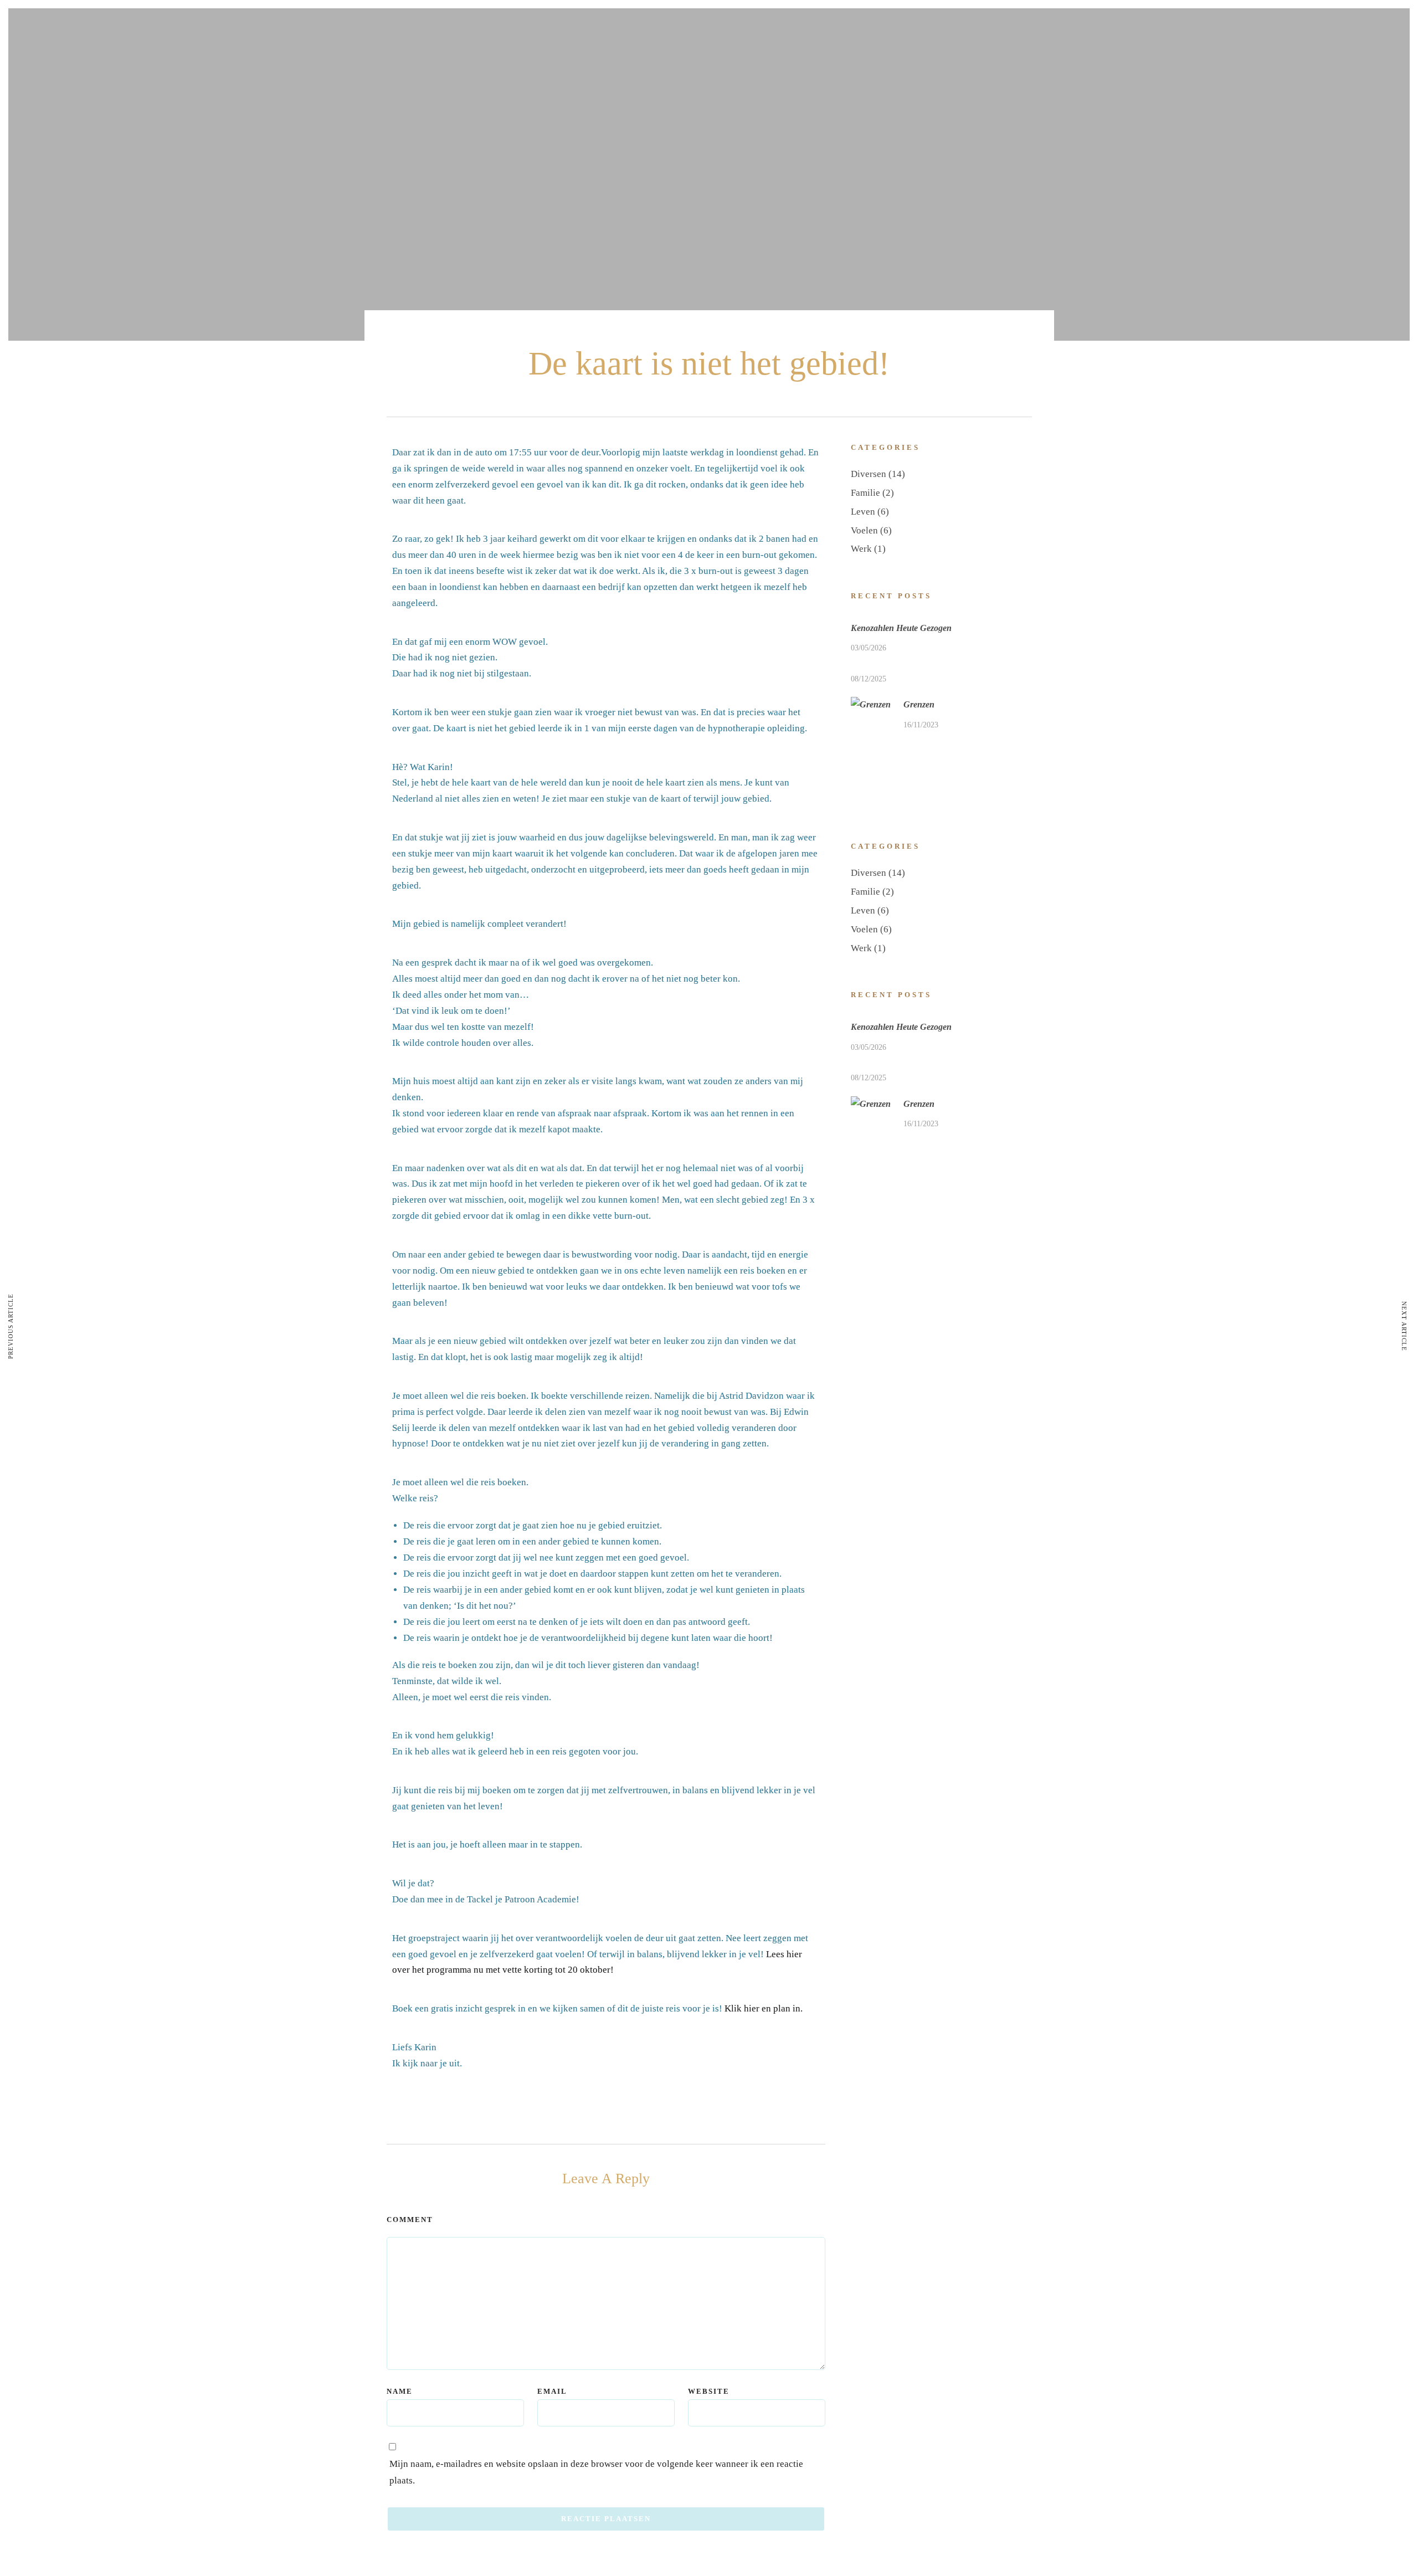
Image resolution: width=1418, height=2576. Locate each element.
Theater (950, 70)
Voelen (864, 530)
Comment (410, 2220)
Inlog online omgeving (1045, 70)
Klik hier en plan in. (764, 2008)
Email (552, 2391)
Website (709, 2391)
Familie (865, 493)
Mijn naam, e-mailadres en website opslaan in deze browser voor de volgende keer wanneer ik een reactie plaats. (596, 2472)
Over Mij (983, 70)
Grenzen (919, 704)
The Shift (826, 70)
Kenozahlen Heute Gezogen (901, 628)
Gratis (721, 70)
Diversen (869, 474)
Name (400, 2391)
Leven (863, 512)
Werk (861, 549)
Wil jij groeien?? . (370, 52)
